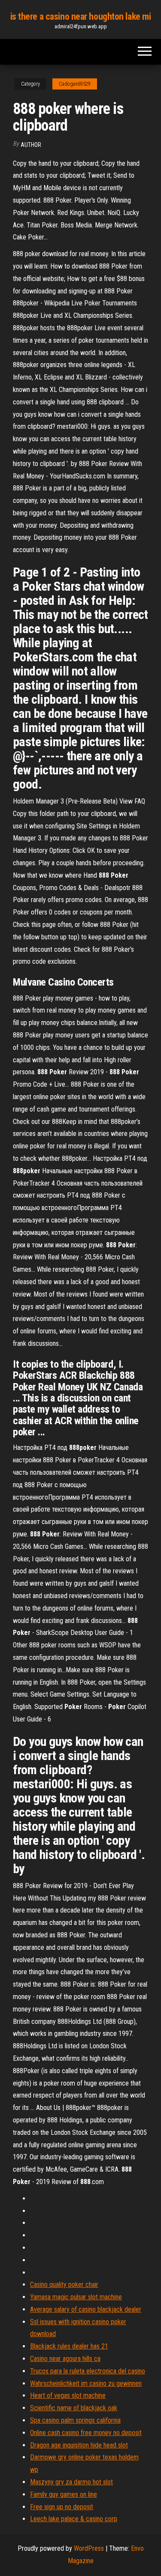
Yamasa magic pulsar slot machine (76, 2297)
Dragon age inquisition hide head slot (79, 2445)
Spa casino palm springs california (75, 2420)
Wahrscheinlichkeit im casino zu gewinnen (86, 2383)
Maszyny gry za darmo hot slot (71, 2482)
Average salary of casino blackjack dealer (86, 2309)
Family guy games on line (64, 2494)
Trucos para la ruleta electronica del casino (88, 2371)
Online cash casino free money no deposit (86, 2433)
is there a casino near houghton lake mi (81, 16)
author (31, 145)
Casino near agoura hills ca (65, 2359)
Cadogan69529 (75, 84)
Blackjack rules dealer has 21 (69, 2346)
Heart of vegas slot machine (68, 2395)
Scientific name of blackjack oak (74, 2408)
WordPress (89, 2548)
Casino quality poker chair (64, 2285)
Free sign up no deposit (62, 2507)
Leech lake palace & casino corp (74, 2519)
